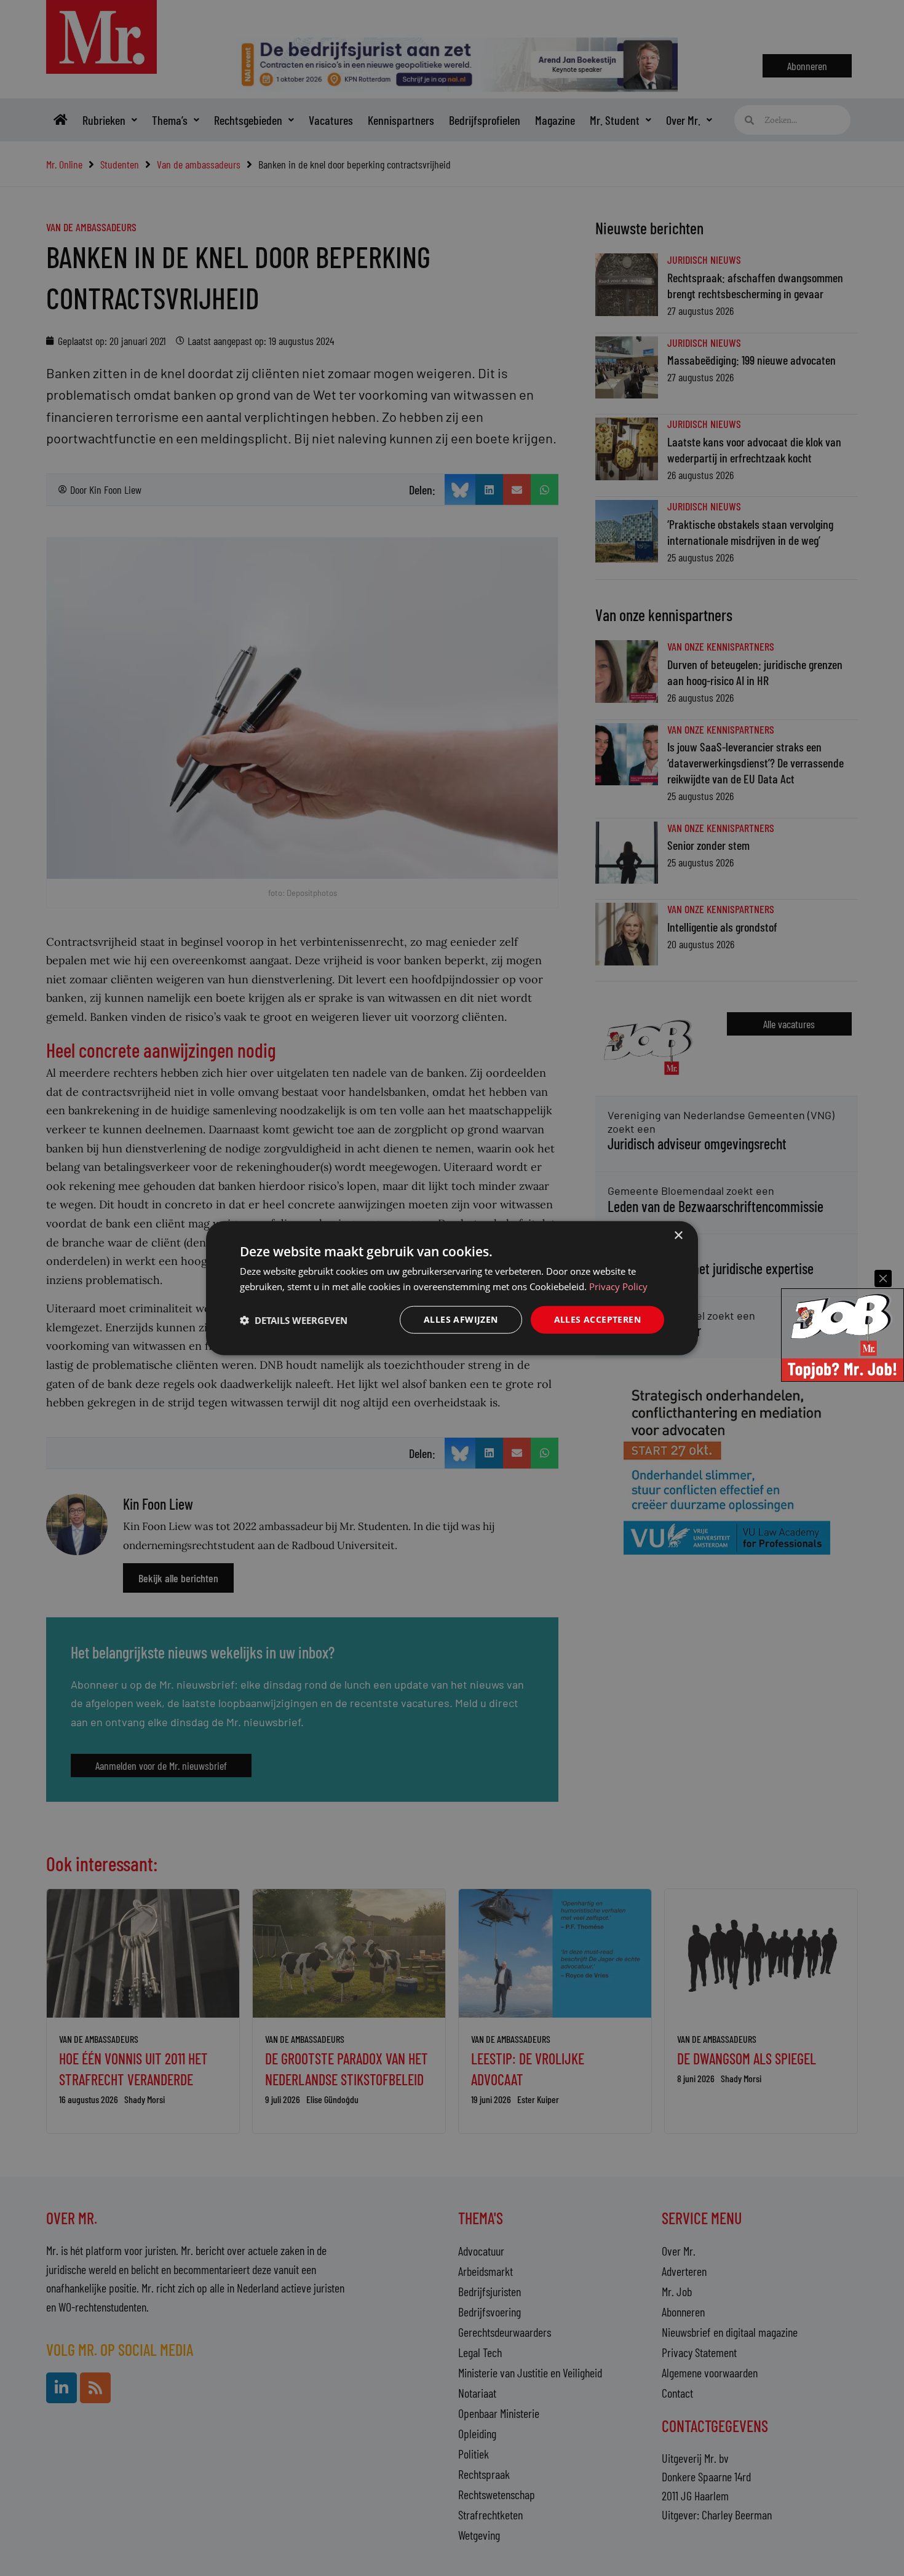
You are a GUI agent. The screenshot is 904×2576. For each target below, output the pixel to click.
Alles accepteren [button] (597, 1319)
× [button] (678, 1235)
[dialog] (452, 1288)
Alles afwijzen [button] (461, 1319)
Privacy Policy (618, 1286)
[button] (294, 1320)
